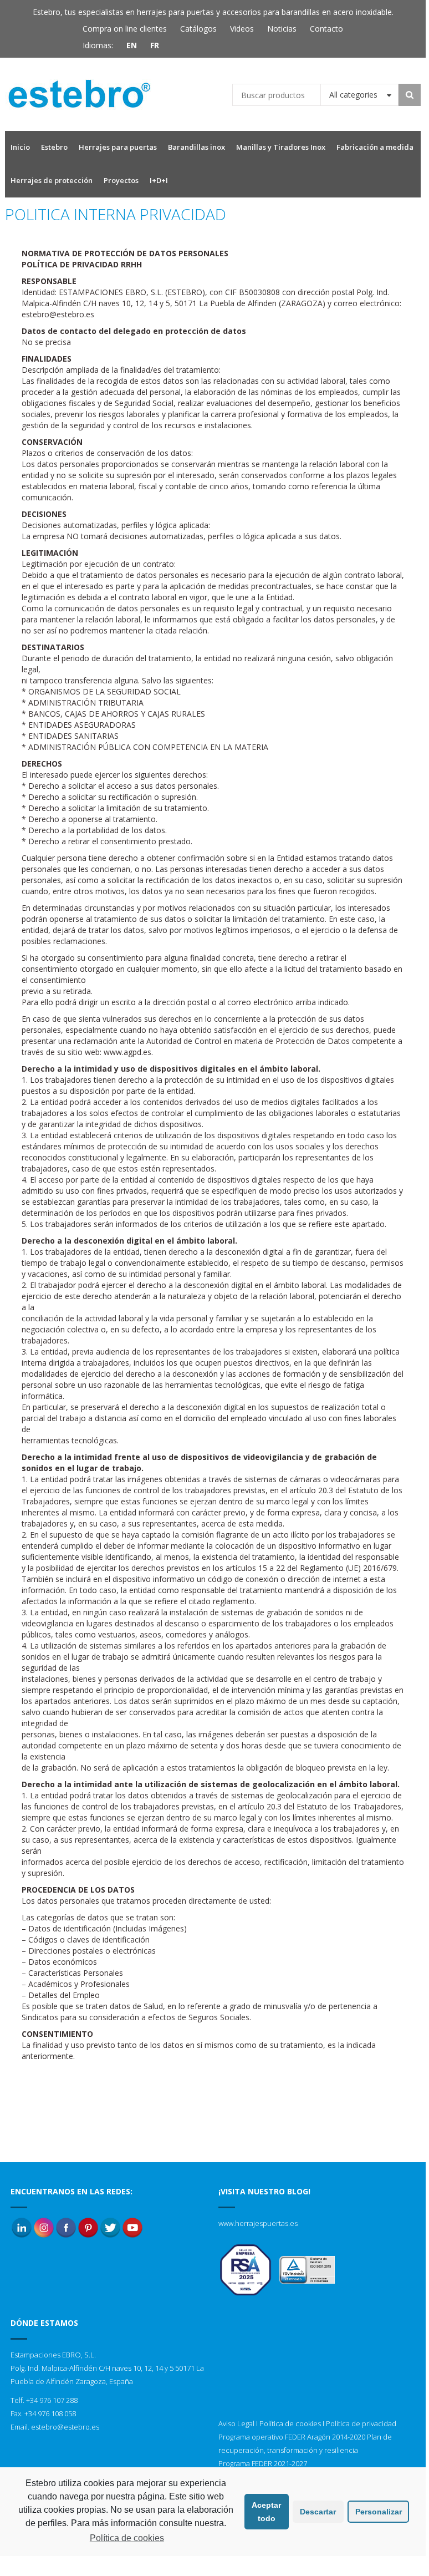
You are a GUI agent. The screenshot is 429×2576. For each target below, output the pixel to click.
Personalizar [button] (379, 2512)
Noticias (282, 29)
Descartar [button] (318, 2512)
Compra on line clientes (125, 29)
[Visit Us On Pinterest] (88, 2227)
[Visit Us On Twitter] (110, 2227)
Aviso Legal (236, 2423)
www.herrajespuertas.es (258, 2223)
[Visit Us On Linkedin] (22, 2227)
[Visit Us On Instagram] (44, 2227)
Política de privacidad (361, 2423)
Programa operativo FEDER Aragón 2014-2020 (292, 2437)
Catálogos (198, 29)
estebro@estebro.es (65, 2427)
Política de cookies (290, 2423)
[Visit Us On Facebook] (66, 2227)
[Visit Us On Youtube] (132, 2227)
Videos (242, 29)
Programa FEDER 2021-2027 (263, 2463)
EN (132, 45)
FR (155, 45)
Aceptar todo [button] (266, 2512)
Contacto (326, 29)
